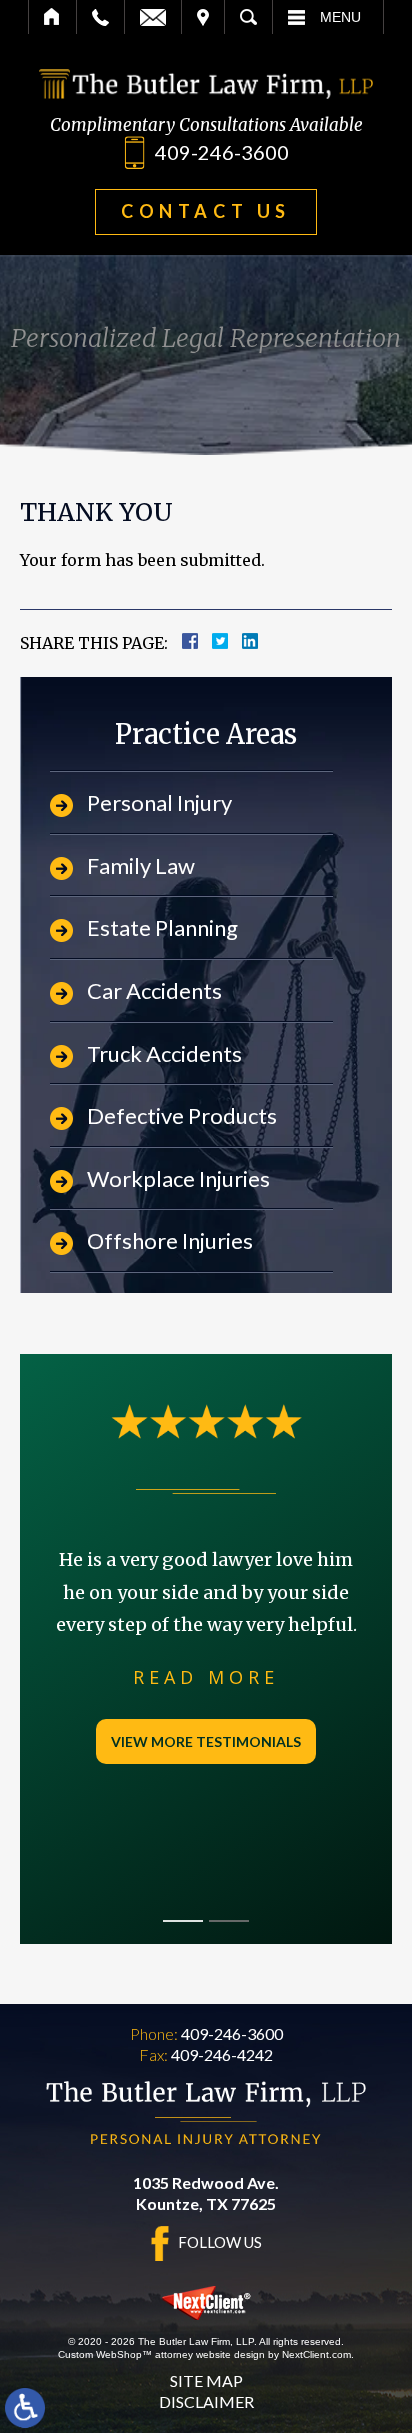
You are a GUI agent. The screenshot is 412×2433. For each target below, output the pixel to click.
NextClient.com (316, 2354)
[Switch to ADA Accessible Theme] (25, 2408)
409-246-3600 (222, 152)
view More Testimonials (206, 1741)
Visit (203, 17)
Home (52, 17)
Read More (206, 1677)
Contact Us (206, 211)
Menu (340, 17)
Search (248, 17)
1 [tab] (183, 1921)
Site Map (206, 2380)
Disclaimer (206, 2401)
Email (153, 17)
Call (100, 17)
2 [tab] (229, 1921)
